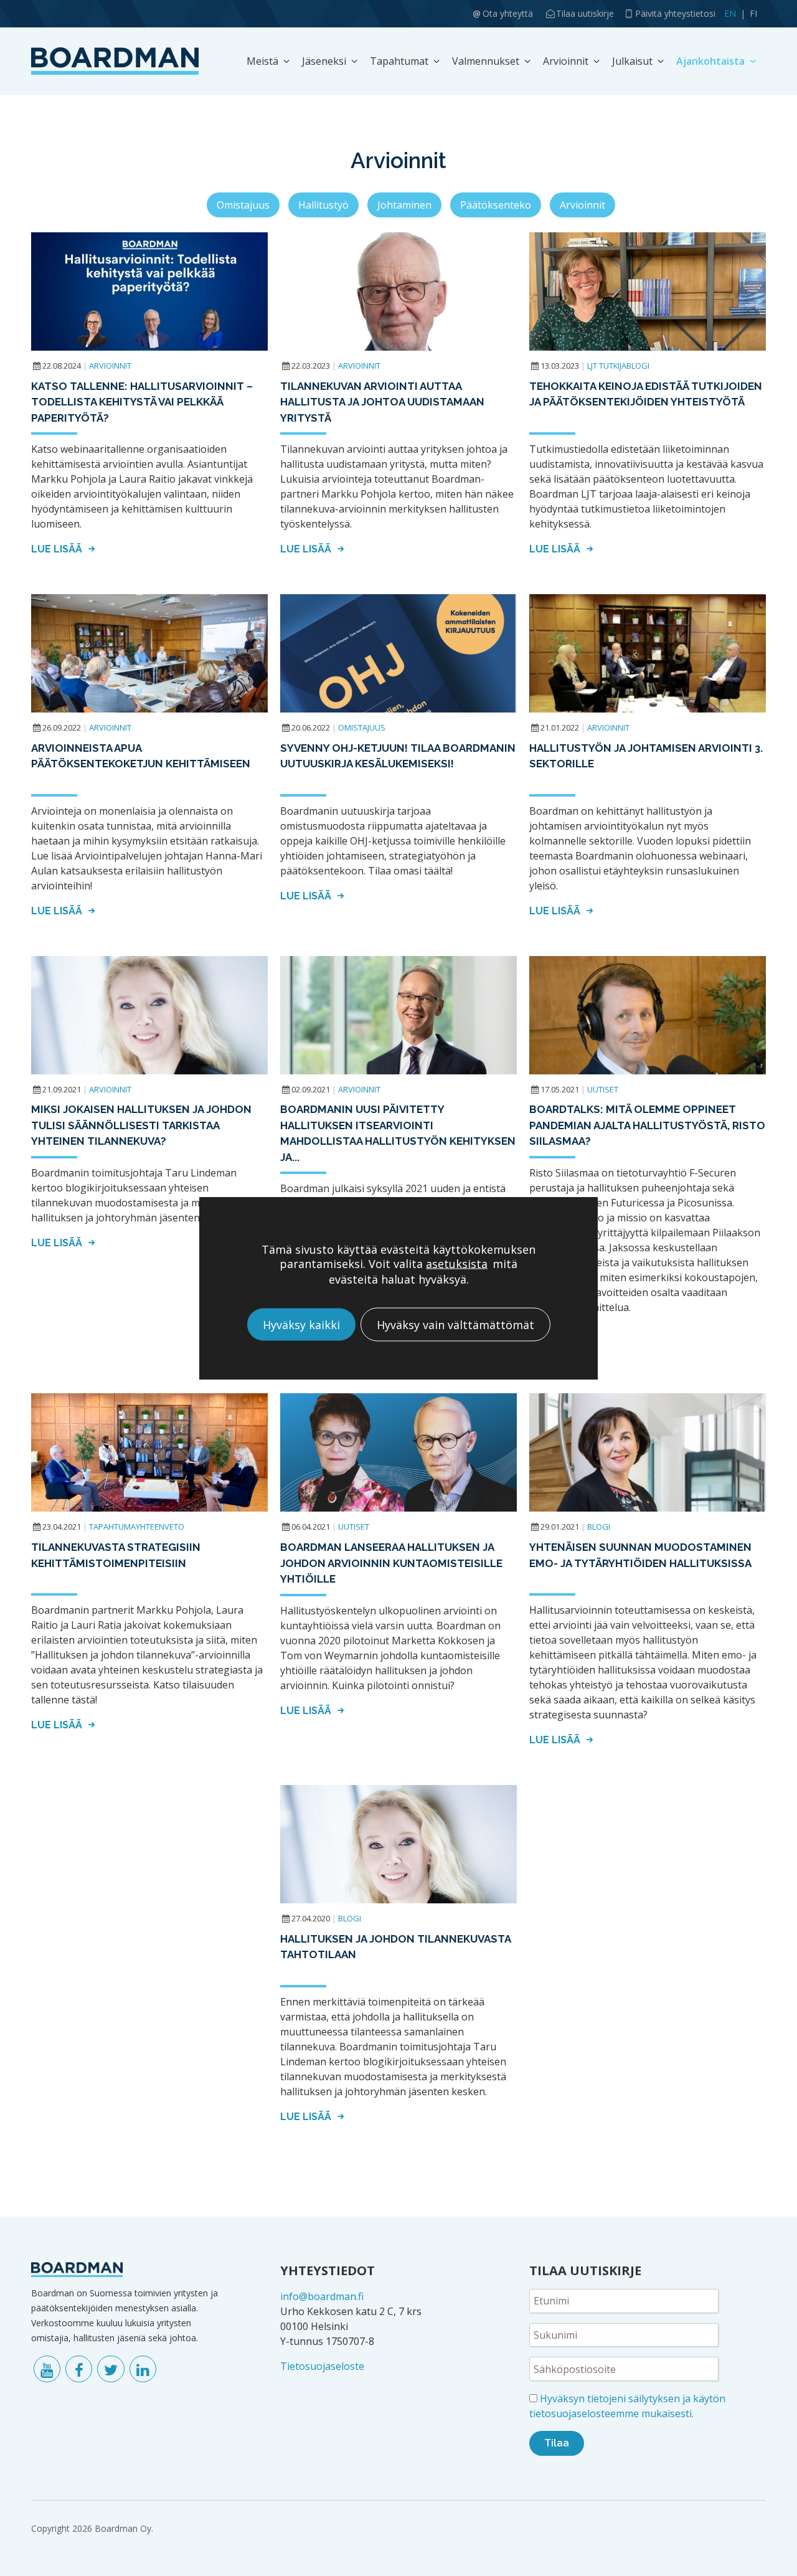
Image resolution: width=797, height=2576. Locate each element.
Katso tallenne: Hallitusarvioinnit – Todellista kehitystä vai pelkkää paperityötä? (142, 402)
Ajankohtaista (710, 61)
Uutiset (603, 1089)
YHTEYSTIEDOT (328, 2271)
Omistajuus (243, 205)
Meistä (262, 61)
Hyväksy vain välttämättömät (455, 1324)
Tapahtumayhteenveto (137, 1527)
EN (730, 13)
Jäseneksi (324, 61)
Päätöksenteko (496, 205)
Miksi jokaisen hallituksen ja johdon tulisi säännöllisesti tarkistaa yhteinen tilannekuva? (141, 1125)
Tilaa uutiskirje (585, 13)
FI (753, 13)
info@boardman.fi (322, 2296)
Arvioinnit (566, 61)
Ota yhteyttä (508, 13)
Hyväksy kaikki (301, 1324)
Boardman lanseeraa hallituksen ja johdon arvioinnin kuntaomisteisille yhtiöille (391, 1563)
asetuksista (457, 1263)
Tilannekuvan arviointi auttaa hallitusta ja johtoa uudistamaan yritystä (382, 402)
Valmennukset (486, 61)
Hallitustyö (323, 205)
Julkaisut (632, 61)
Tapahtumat (399, 61)
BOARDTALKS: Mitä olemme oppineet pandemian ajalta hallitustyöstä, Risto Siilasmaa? (647, 1125)
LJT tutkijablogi (618, 366)
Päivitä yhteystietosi (675, 13)
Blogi (599, 1527)
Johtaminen (404, 205)
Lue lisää (58, 549)
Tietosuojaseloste (322, 2366)
